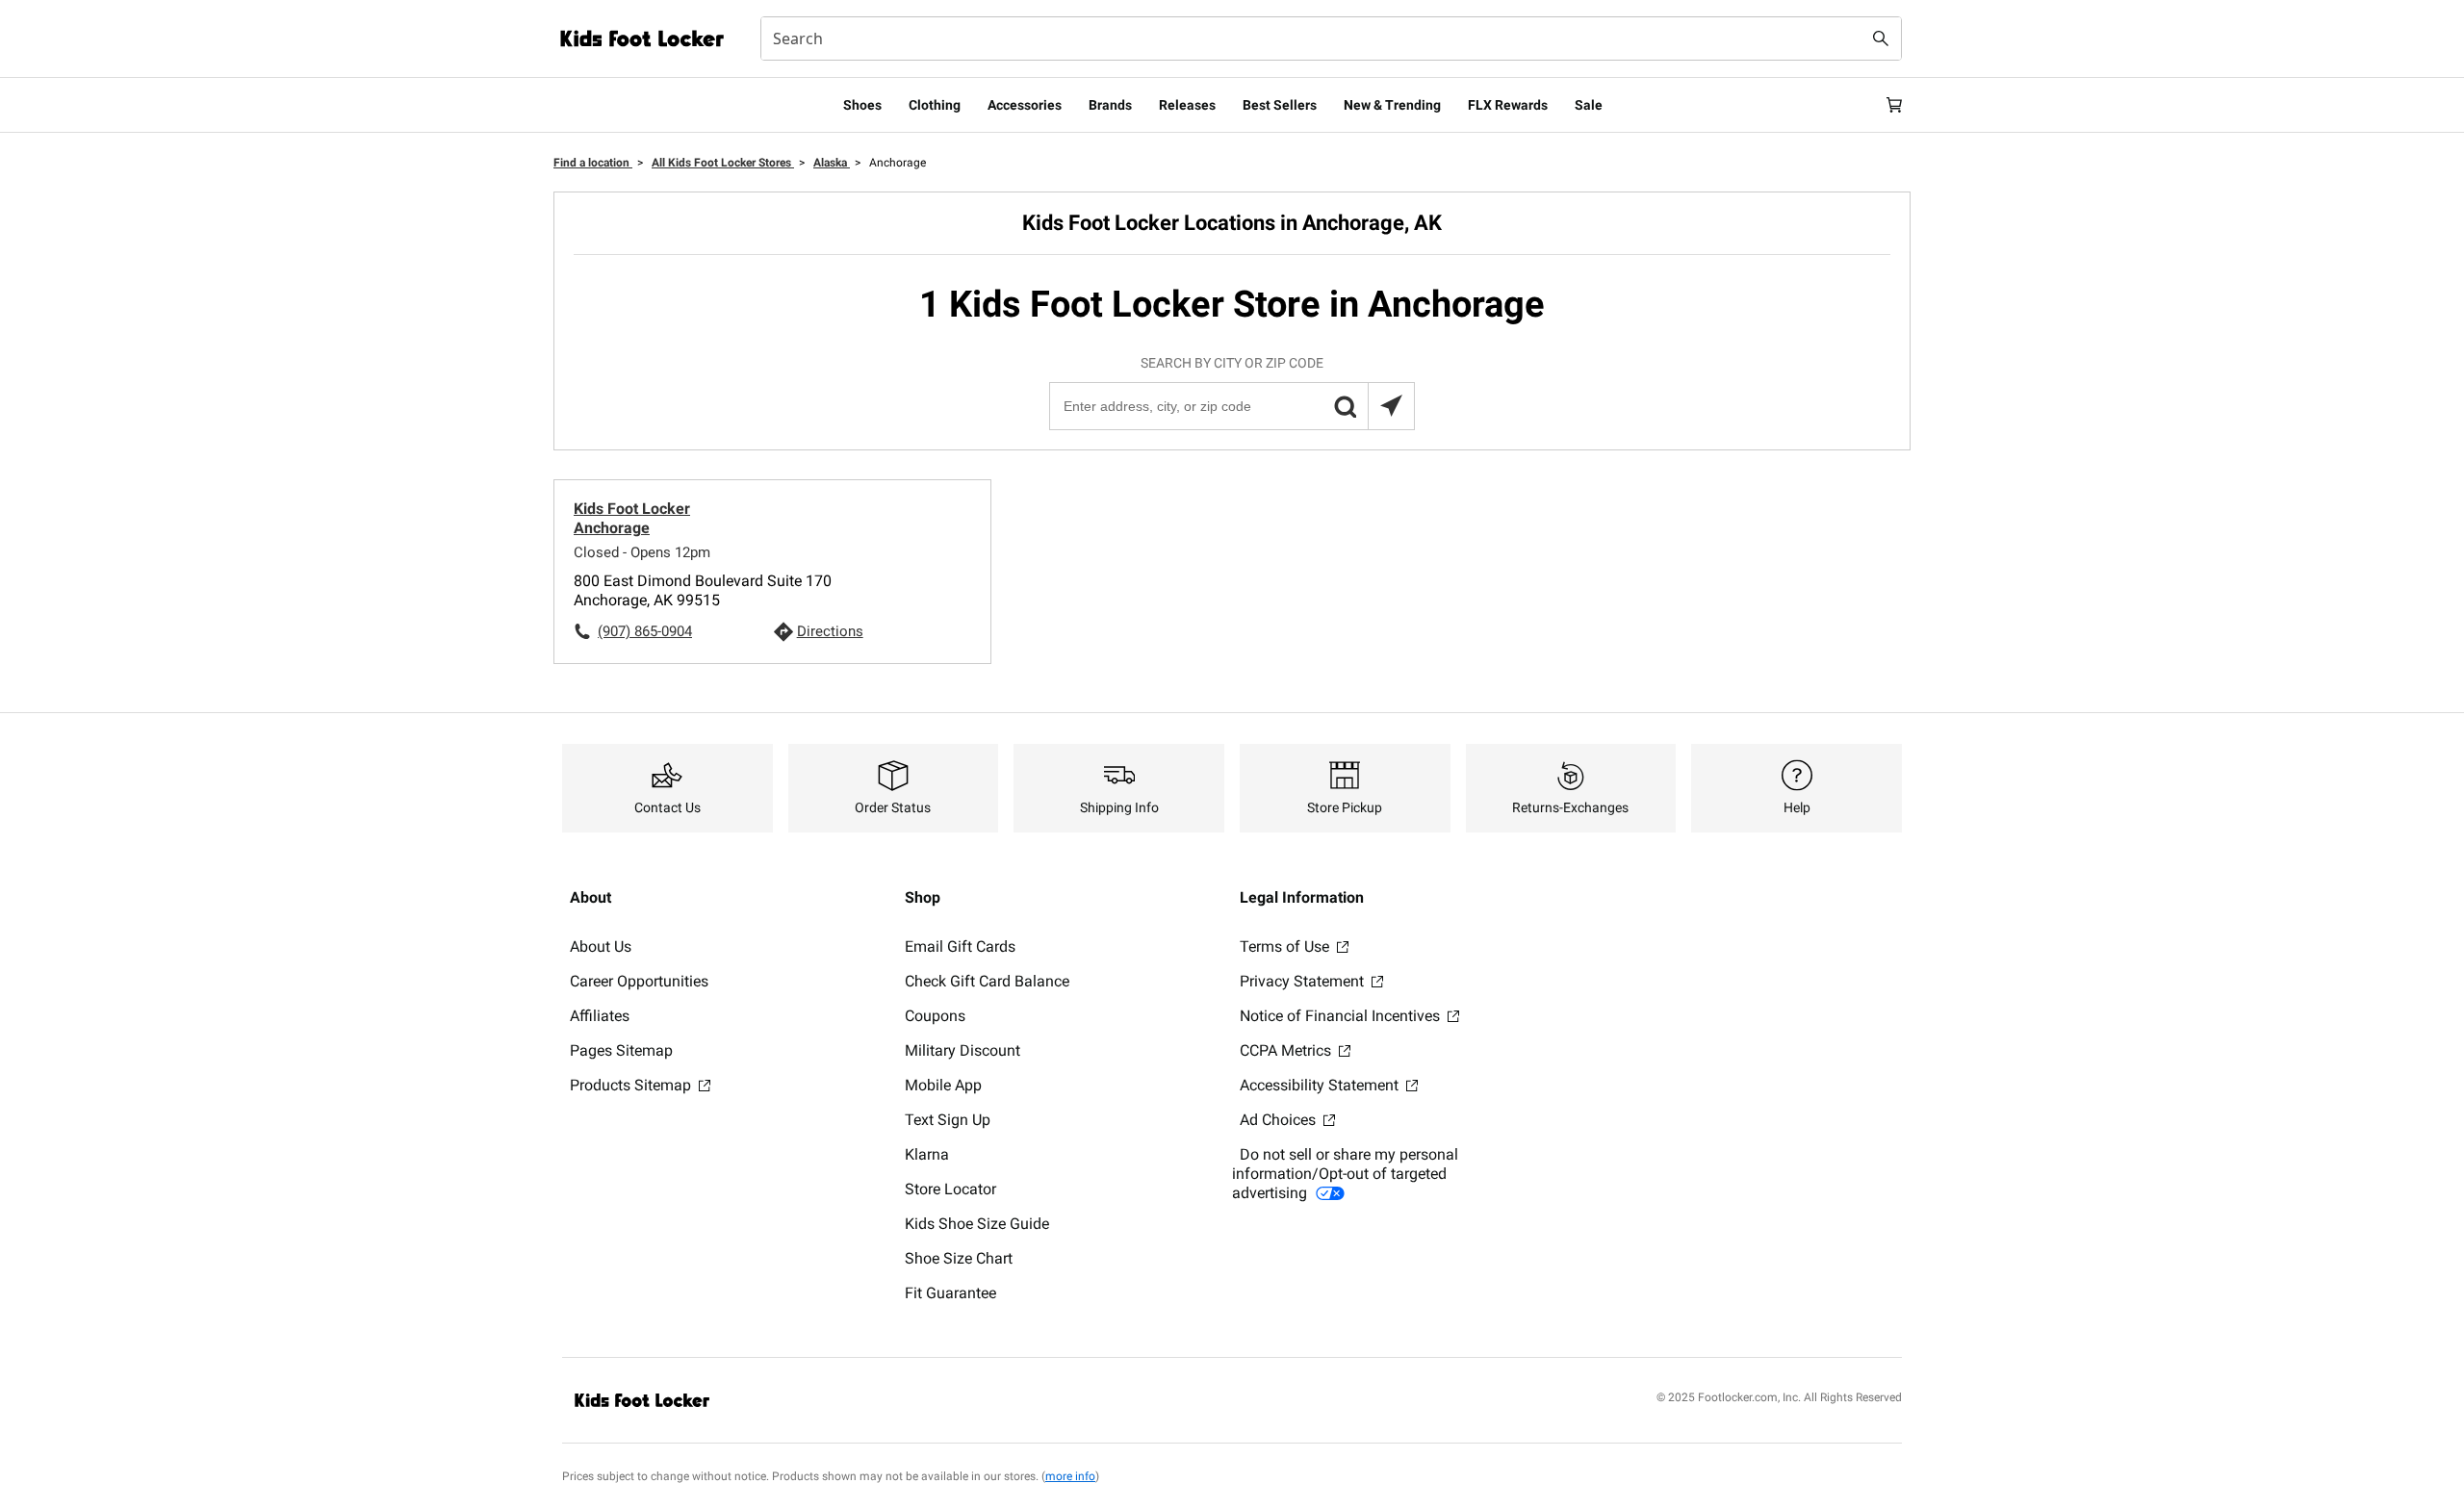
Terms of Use (1286, 946)
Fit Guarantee (950, 1293)
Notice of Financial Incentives (1342, 1016)
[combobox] (1331, 38)
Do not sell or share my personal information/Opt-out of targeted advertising (1345, 1174)
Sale (1589, 105)
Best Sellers (1280, 105)
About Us (601, 946)
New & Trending (1392, 105)
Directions (830, 631)
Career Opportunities (639, 981)
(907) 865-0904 (645, 631)
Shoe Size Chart (959, 1258)
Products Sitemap (632, 1085)
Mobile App (943, 1085)
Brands (1110, 105)
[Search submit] (1881, 38)
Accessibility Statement (1321, 1085)
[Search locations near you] (1391, 406)
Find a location (593, 163)
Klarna (927, 1154)
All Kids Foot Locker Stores (723, 163)
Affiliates (600, 1016)
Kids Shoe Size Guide (977, 1224)
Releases (1187, 105)
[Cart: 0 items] (1894, 105)
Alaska (832, 163)
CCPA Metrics (1287, 1050)
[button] (1345, 406)
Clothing (935, 105)
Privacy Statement (1304, 981)
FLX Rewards (1508, 105)
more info (1070, 1476)
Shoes (862, 105)
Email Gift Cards (960, 946)
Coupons (935, 1016)
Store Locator (950, 1189)
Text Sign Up (948, 1120)
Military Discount (962, 1050)
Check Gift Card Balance (987, 981)
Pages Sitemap (621, 1050)
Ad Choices (1280, 1120)
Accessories (1025, 105)
